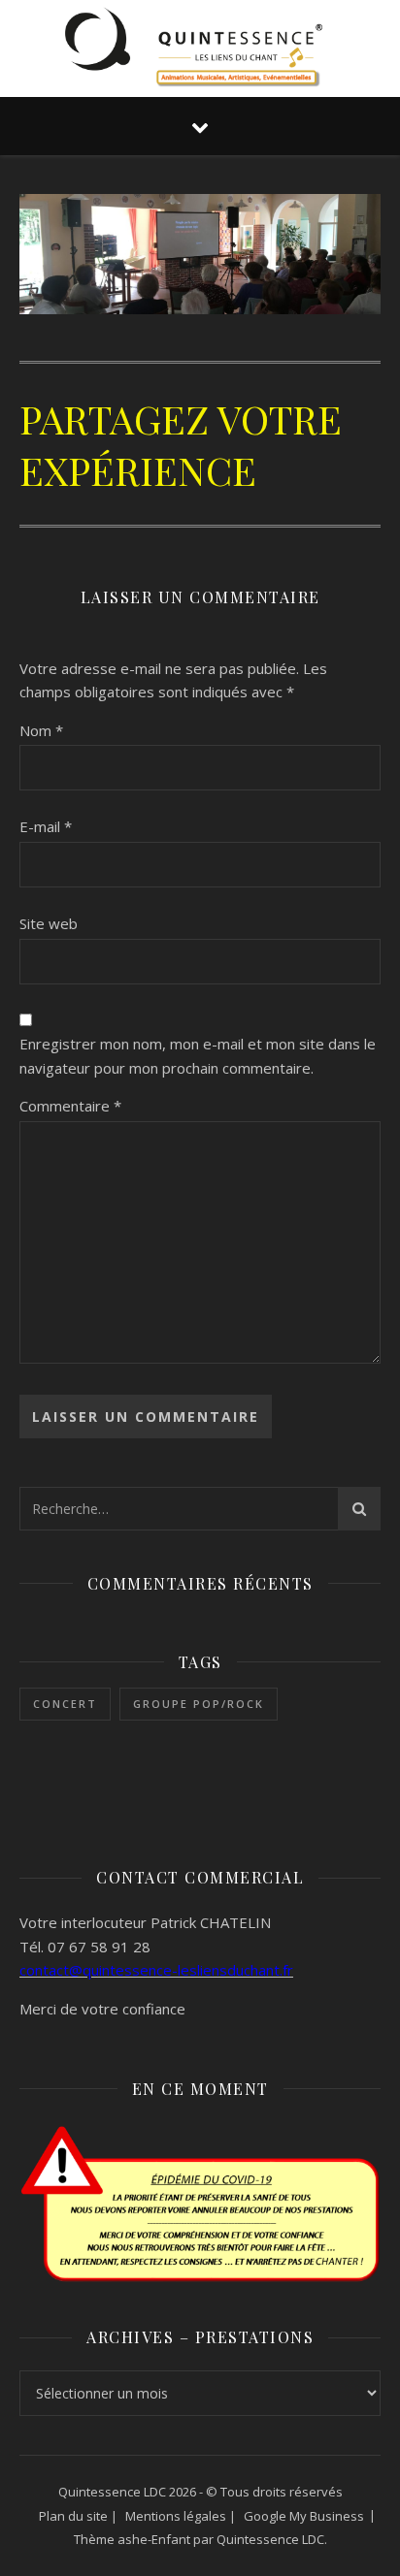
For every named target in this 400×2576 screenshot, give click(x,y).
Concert (65, 1704)
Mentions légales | (181, 2516)
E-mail (46, 826)
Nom (41, 730)
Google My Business (304, 2516)
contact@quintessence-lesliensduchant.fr (156, 1970)
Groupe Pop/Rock (199, 1704)
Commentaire (70, 1106)
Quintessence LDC (270, 2539)
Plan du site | (78, 2516)
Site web (49, 923)
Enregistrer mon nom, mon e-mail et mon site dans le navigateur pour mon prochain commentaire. (198, 1056)
